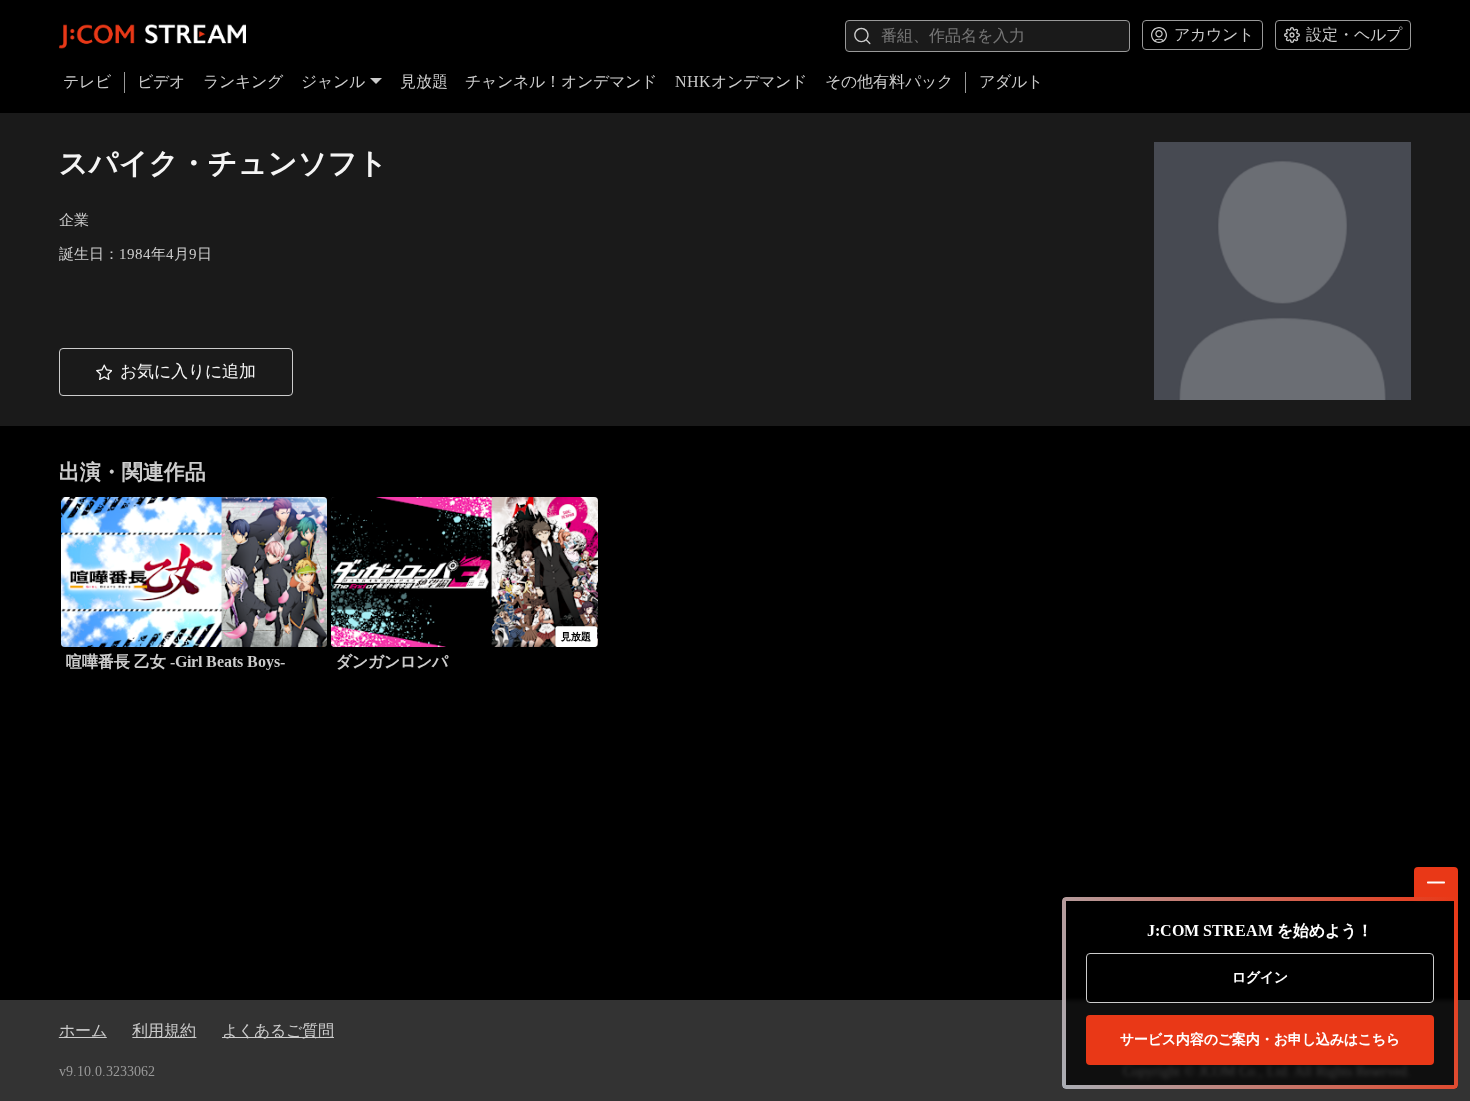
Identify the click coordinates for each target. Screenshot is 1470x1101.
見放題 (424, 81)
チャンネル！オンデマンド (561, 81)
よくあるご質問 (278, 1030)
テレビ (87, 81)
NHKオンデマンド (741, 81)
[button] (176, 372)
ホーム (83, 1030)
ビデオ (161, 81)
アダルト (1011, 81)
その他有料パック (889, 81)
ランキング (243, 81)
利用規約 (164, 1030)
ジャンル (333, 81)
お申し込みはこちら (1260, 1039)
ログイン (1260, 977)
